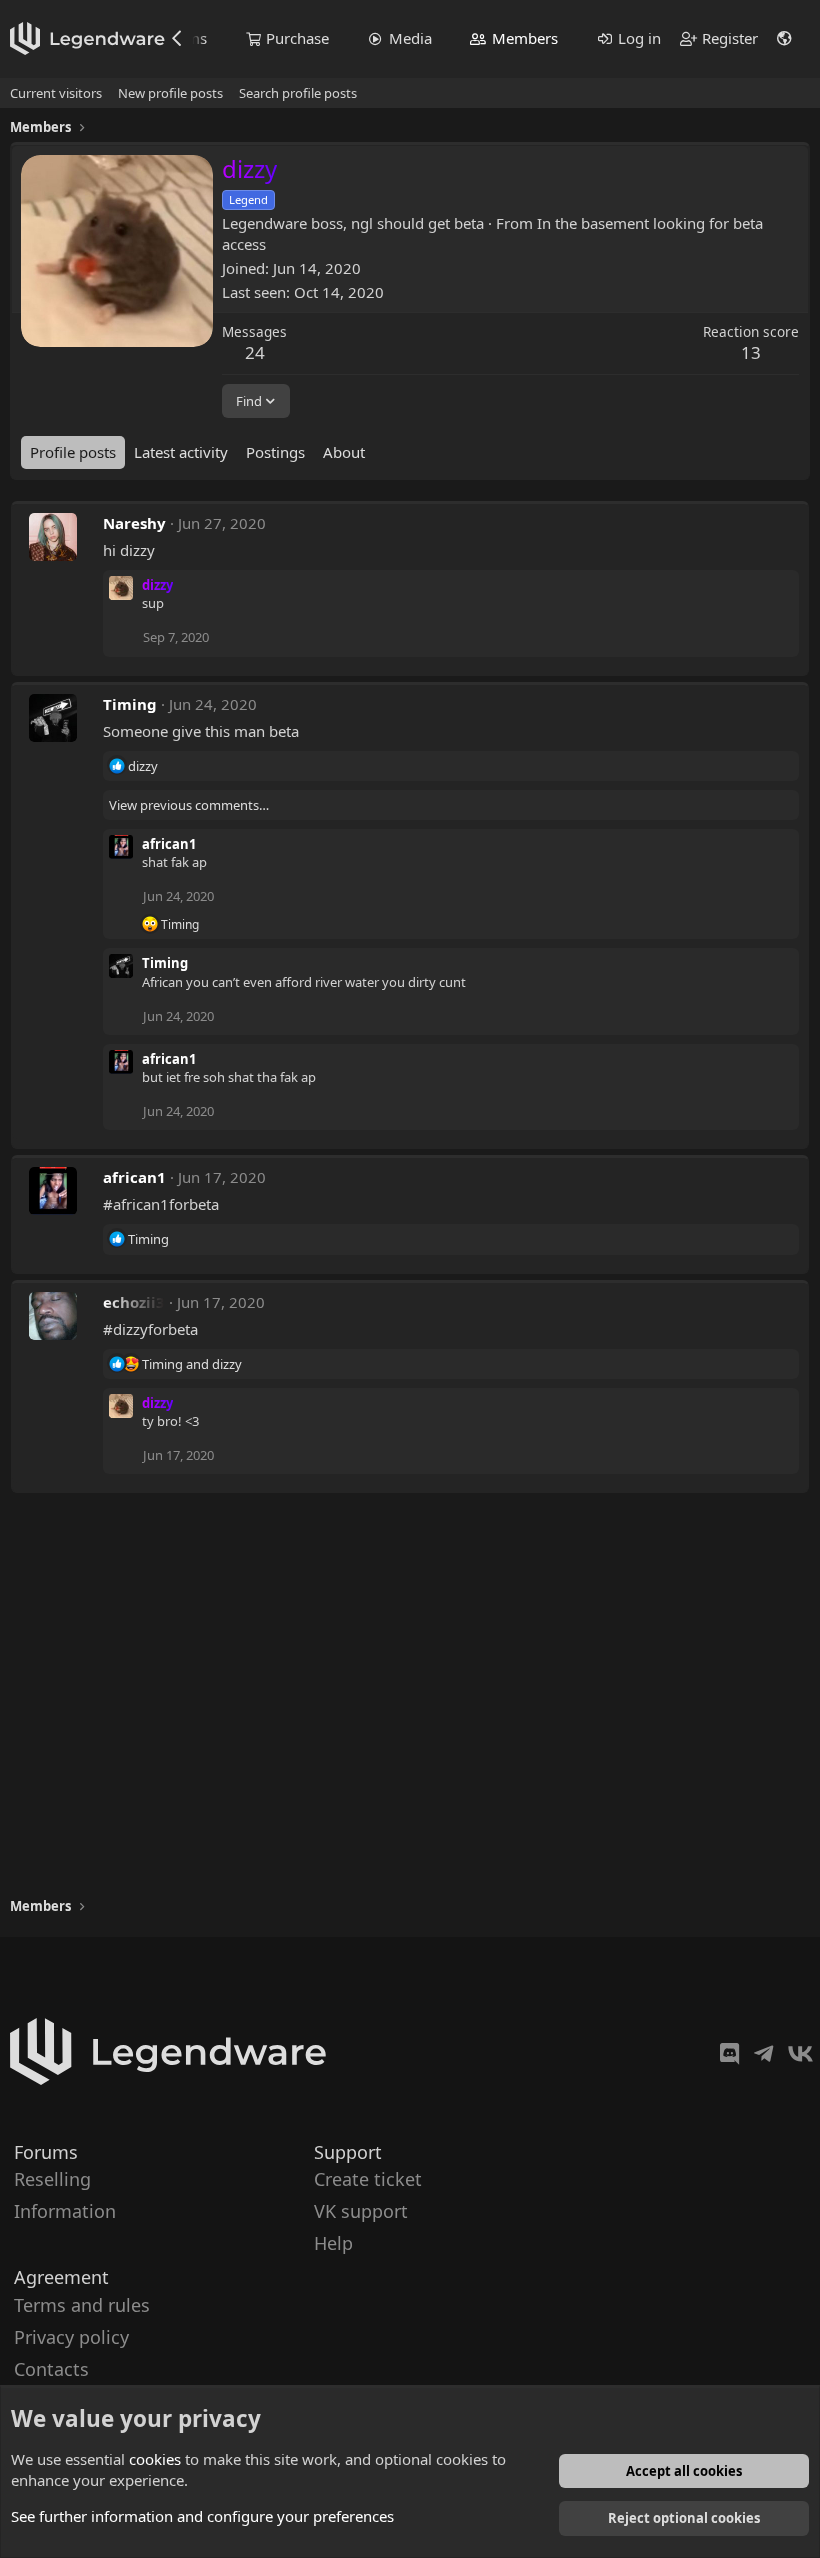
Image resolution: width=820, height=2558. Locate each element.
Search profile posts (298, 93)
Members (525, 38)
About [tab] (344, 452)
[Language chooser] (785, 38)
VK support (361, 2211)
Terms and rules (82, 2304)
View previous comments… (189, 805)
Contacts (51, 2369)
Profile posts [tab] (73, 452)
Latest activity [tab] (181, 452)
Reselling (52, 2179)
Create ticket (368, 2179)
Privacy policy (71, 2336)
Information (65, 2211)
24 (255, 352)
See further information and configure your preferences (202, 2516)
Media (410, 38)
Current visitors (56, 93)
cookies (155, 2459)
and (192, 1364)
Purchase (297, 38)
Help (333, 2243)
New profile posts (170, 93)
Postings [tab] (275, 452)
